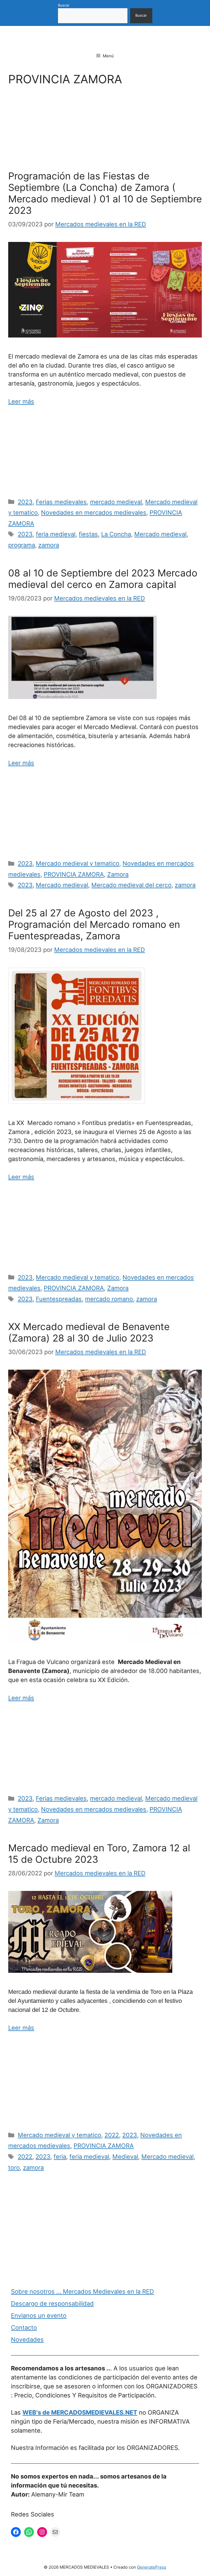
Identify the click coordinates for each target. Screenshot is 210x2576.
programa (22, 545)
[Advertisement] (105, 130)
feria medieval (56, 534)
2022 (112, 2135)
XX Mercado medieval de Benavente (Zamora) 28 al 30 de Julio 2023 (89, 1332)
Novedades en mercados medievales (94, 513)
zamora (49, 545)
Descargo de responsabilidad (52, 2303)
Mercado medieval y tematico (78, 863)
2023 (25, 502)
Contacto (24, 2328)
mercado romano (109, 1299)
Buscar (64, 5)
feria (60, 2157)
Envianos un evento (39, 2316)
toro (14, 2168)
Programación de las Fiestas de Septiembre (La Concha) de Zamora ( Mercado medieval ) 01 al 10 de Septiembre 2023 (105, 193)
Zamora (118, 874)
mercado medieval (116, 502)
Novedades (27, 2340)
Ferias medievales (61, 502)
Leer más (21, 401)
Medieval (125, 2157)
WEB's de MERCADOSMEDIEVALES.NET (80, 2412)
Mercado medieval (160, 534)
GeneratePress (152, 2567)
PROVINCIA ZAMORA (74, 874)
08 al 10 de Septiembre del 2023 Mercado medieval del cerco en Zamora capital (103, 579)
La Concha (116, 534)
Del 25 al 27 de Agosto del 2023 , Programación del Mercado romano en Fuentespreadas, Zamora (94, 924)
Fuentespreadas (59, 1299)
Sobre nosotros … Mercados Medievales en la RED (82, 2291)
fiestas (88, 534)
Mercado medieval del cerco (131, 885)
